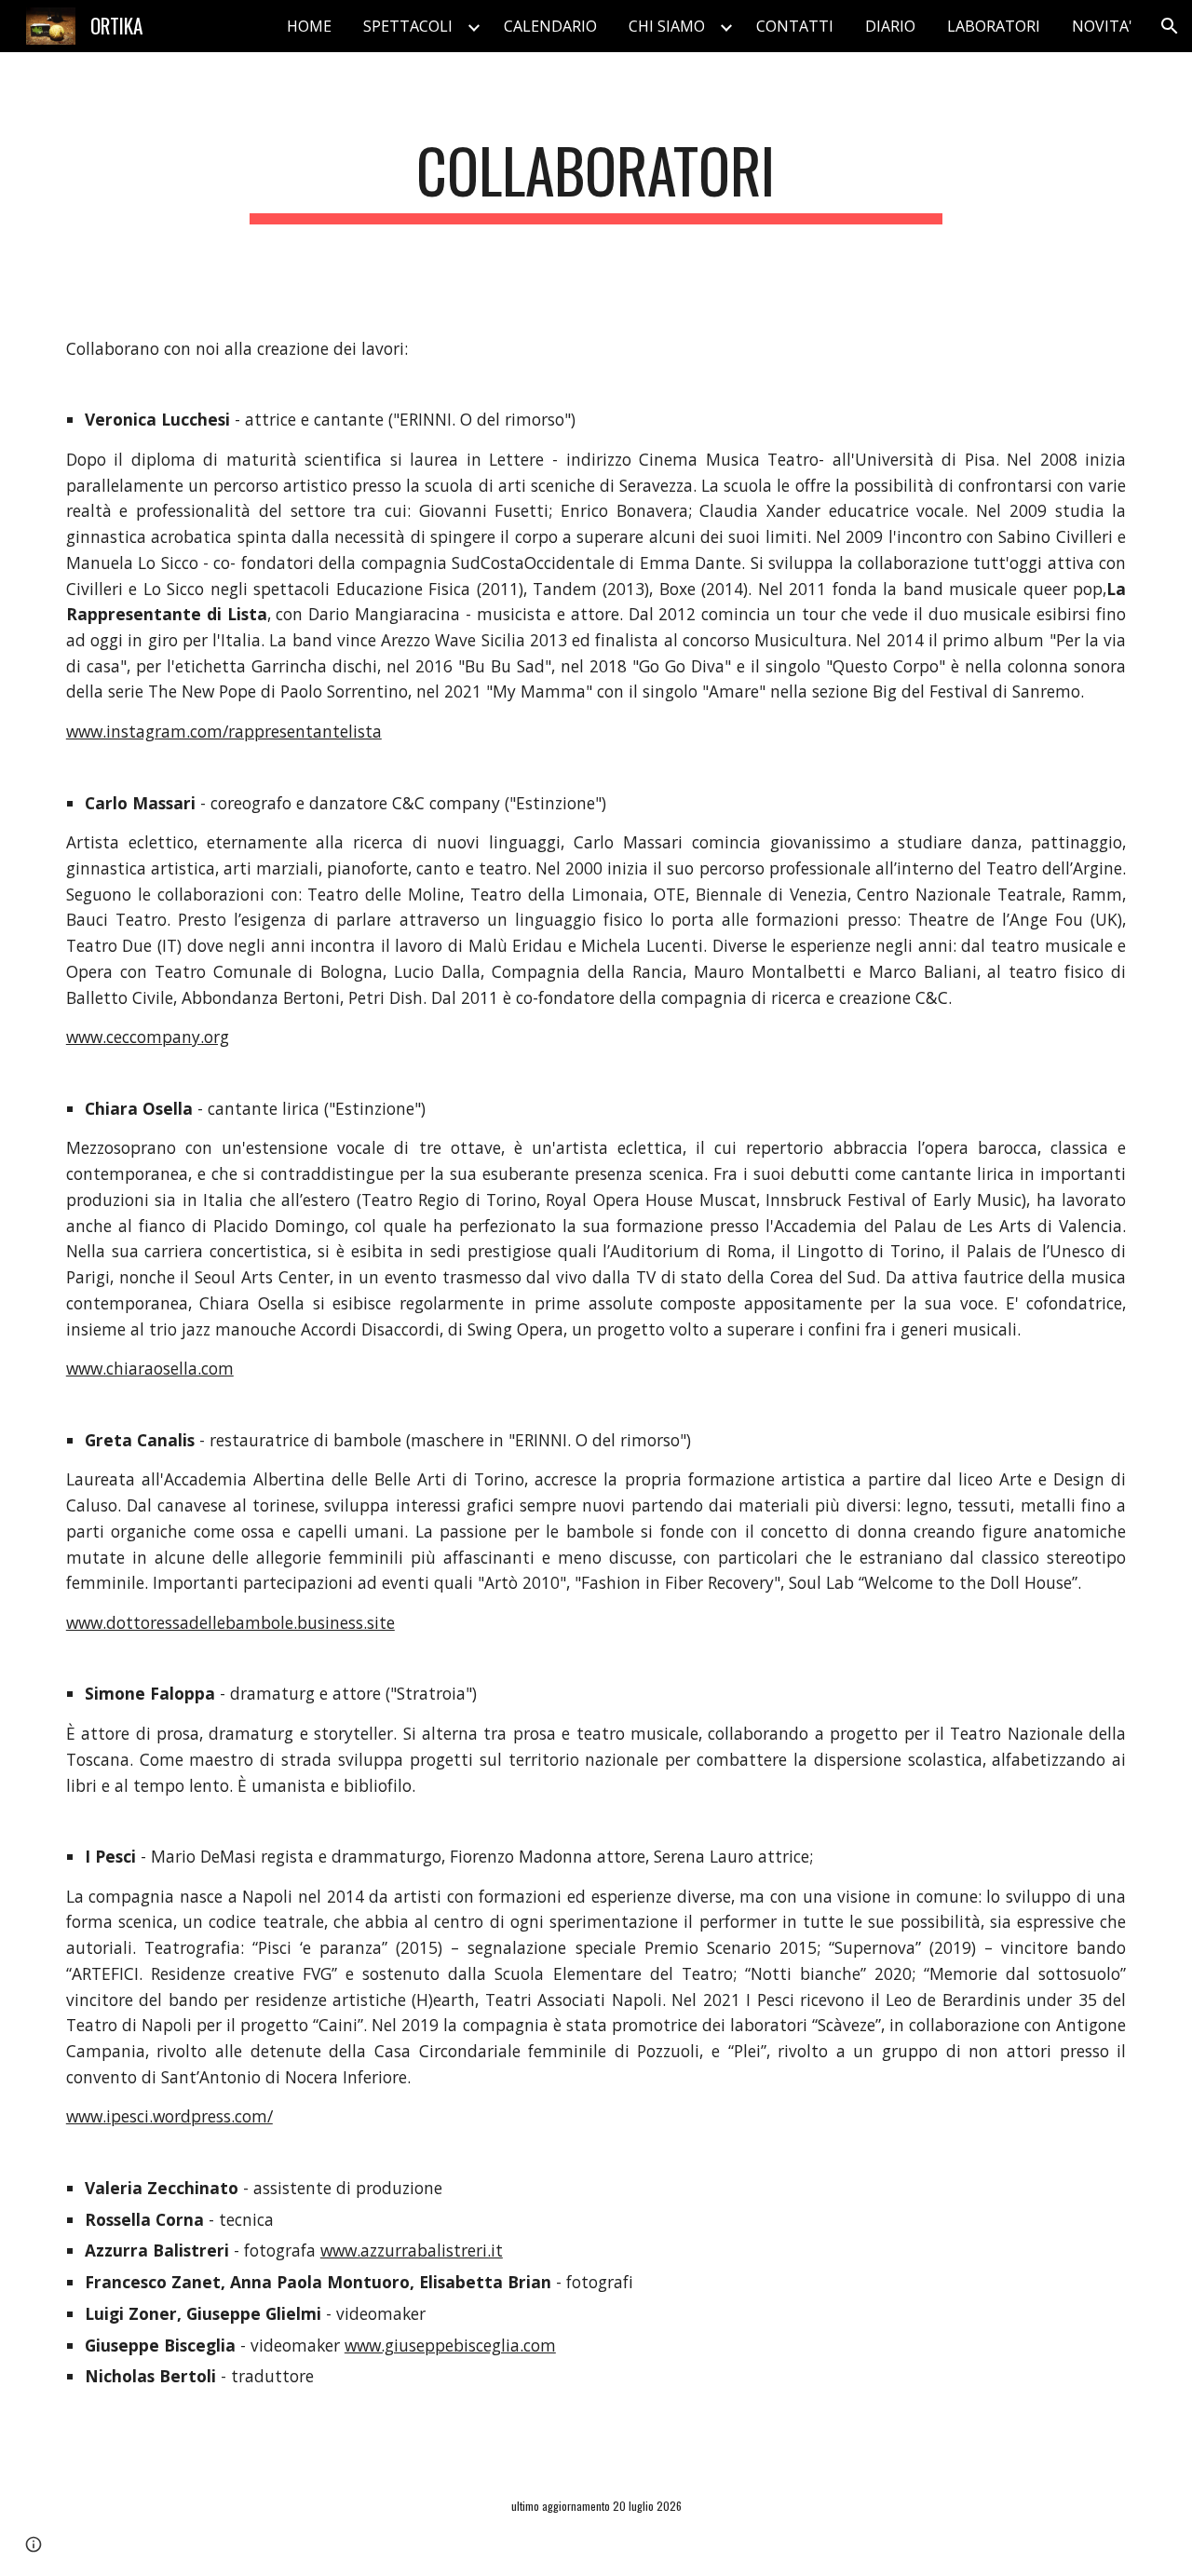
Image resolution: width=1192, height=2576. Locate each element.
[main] (596, 179)
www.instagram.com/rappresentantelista (224, 731)
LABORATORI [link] (994, 26)
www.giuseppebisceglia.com (450, 2345)
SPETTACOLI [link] (408, 26)
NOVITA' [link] (1102, 26)
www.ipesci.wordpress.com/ (169, 2116)
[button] (1170, 26)
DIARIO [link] (890, 26)
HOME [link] (309, 26)
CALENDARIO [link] (550, 26)
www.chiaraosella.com (150, 1368)
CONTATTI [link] (795, 26)
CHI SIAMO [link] (667, 26)
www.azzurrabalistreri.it (412, 2250)
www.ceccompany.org (148, 1037)
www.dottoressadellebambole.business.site (230, 1622)
